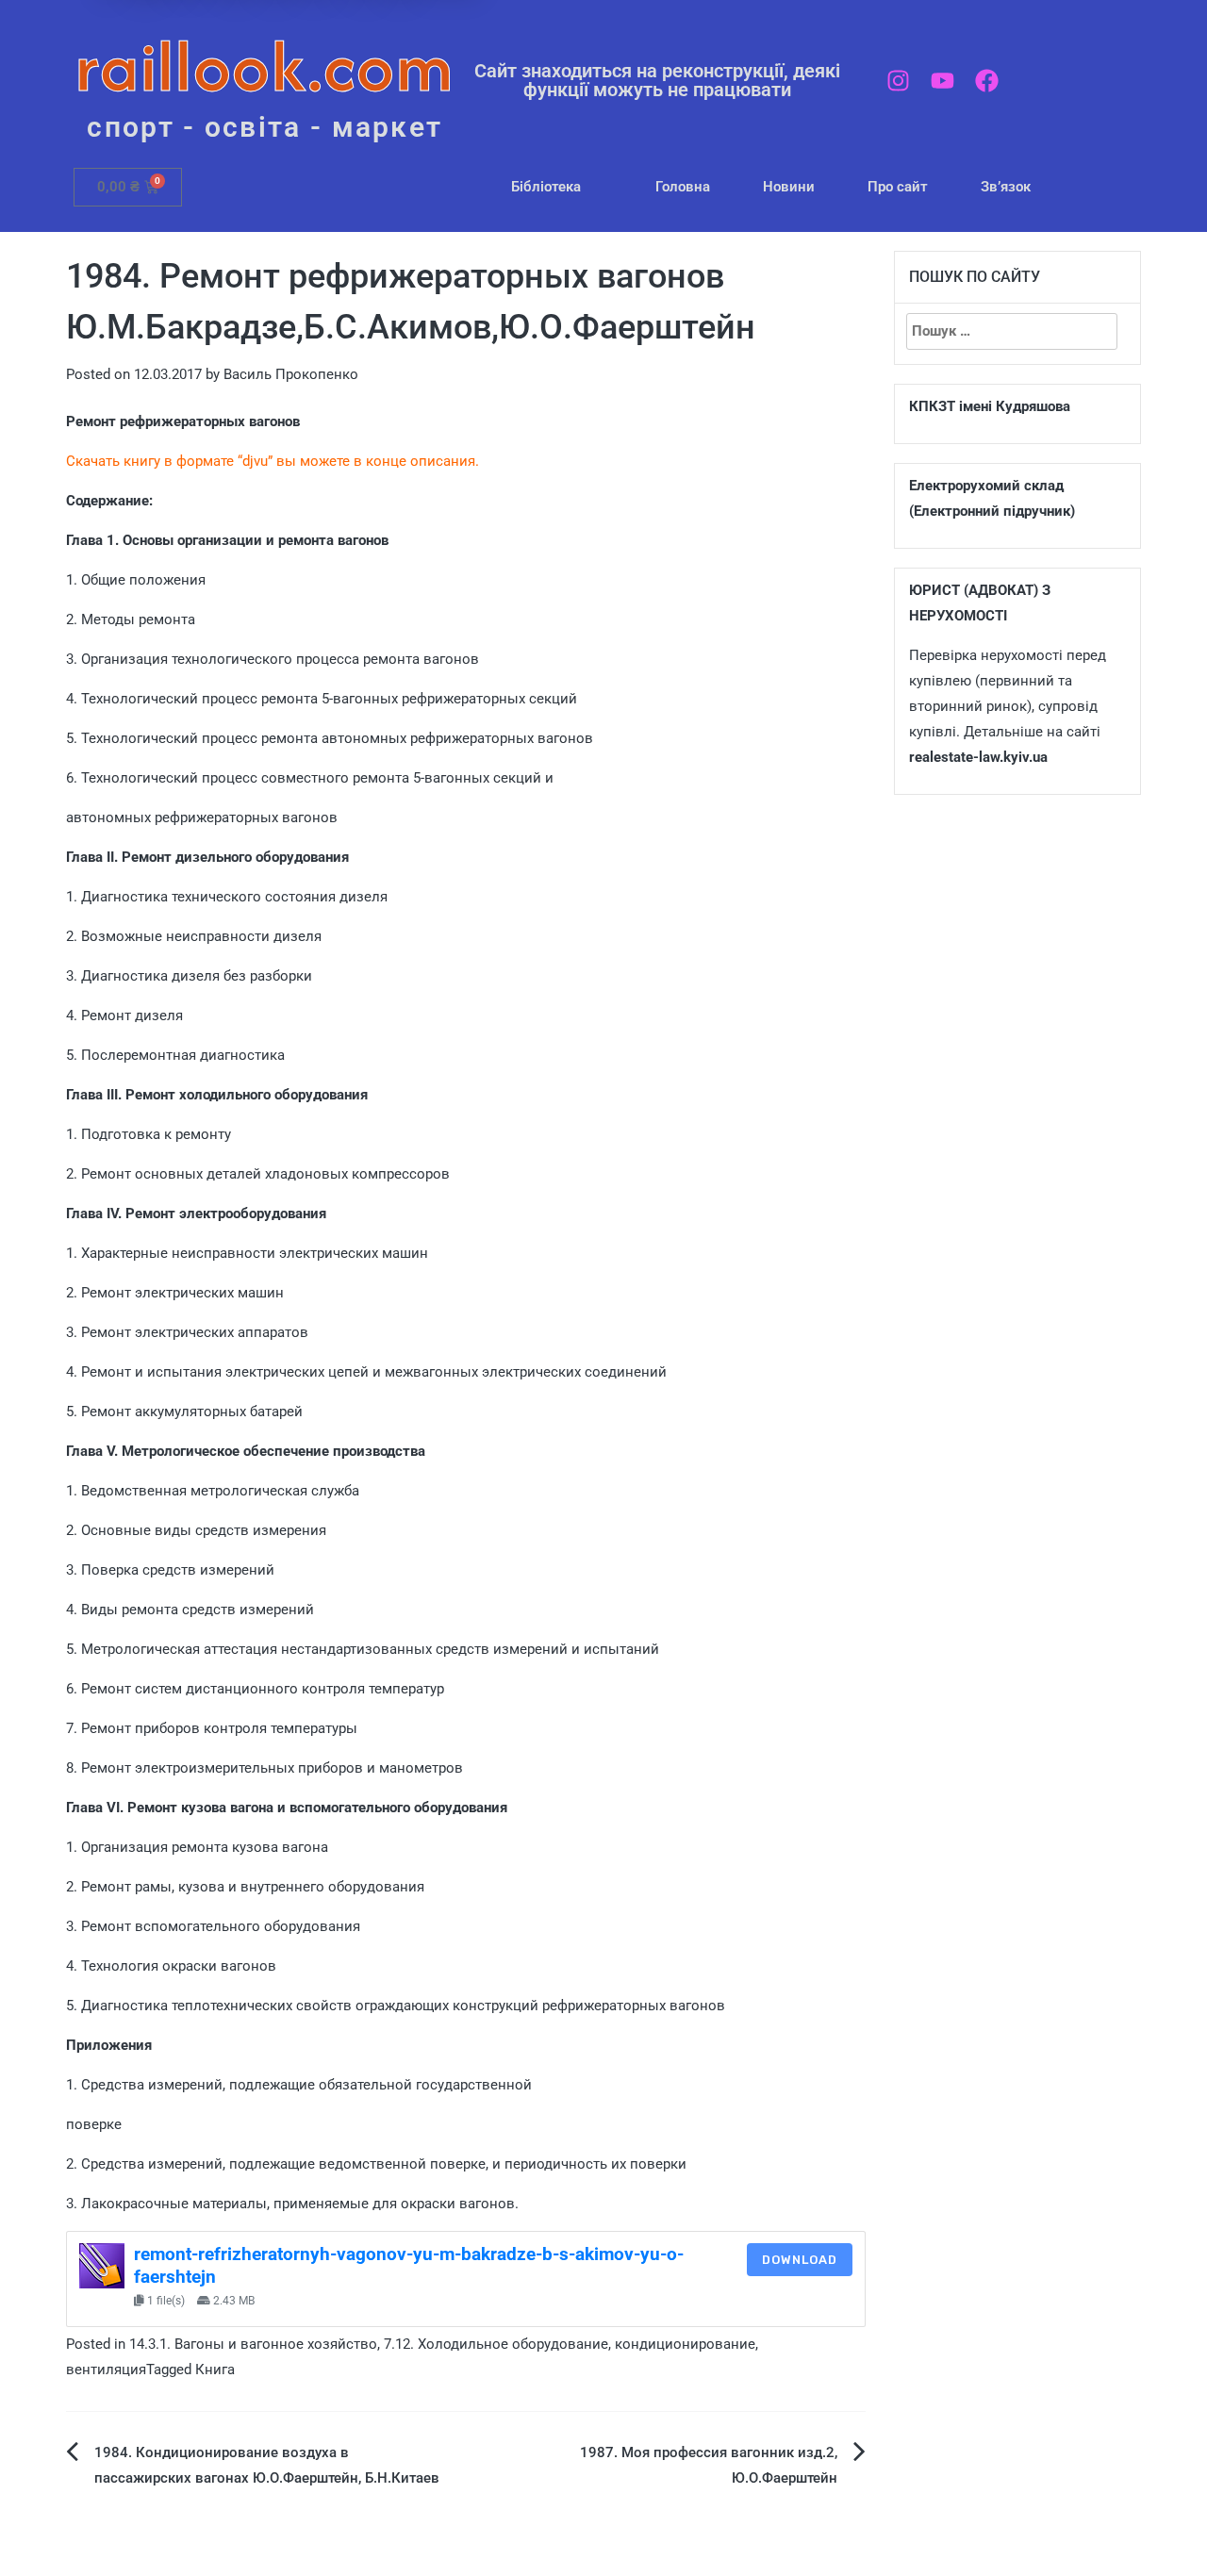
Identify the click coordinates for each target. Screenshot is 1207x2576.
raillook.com (265, 66)
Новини (789, 187)
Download (800, 2260)
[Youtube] (942, 81)
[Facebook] (987, 81)
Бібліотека (546, 187)
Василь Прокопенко (291, 374)
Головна (683, 187)
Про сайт (898, 187)
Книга (215, 2370)
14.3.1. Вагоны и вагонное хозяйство (253, 2344)
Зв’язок (1006, 187)
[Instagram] (898, 81)
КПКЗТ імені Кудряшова (990, 406)
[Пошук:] (1012, 331)
